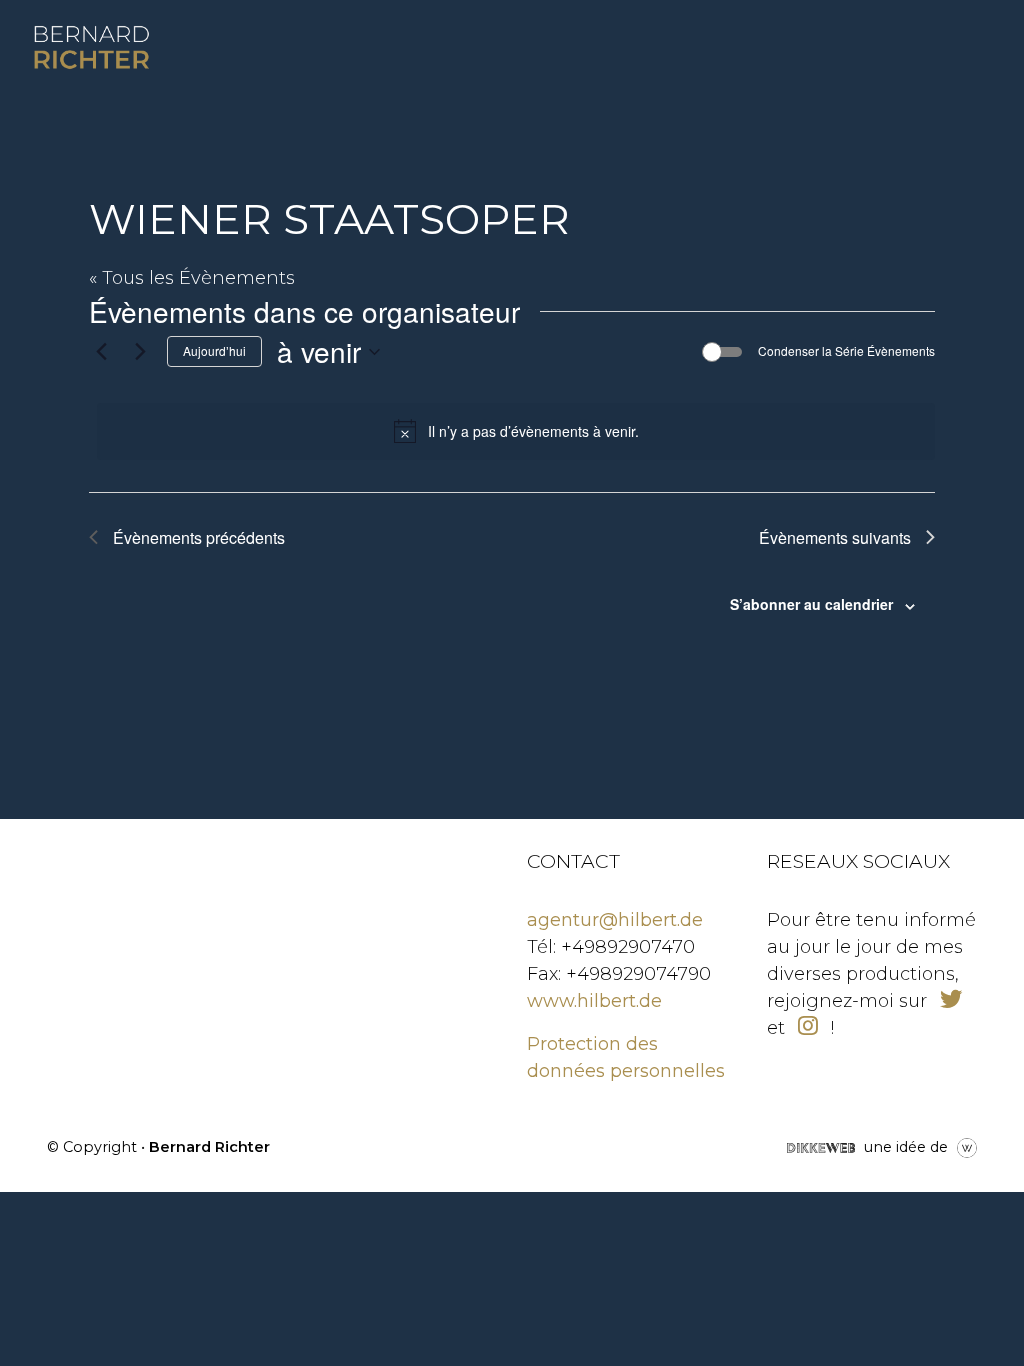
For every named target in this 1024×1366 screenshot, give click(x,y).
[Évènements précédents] (101, 352)
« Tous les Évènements (192, 278)
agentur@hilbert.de (615, 920)
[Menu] (921, 48)
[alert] (516, 431)
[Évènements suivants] (140, 352)
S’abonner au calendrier (811, 604)
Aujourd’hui (214, 350)
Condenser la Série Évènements (846, 351)
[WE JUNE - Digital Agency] (967, 1146)
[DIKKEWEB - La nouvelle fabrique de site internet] (821, 1146)
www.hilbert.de (594, 1001)
